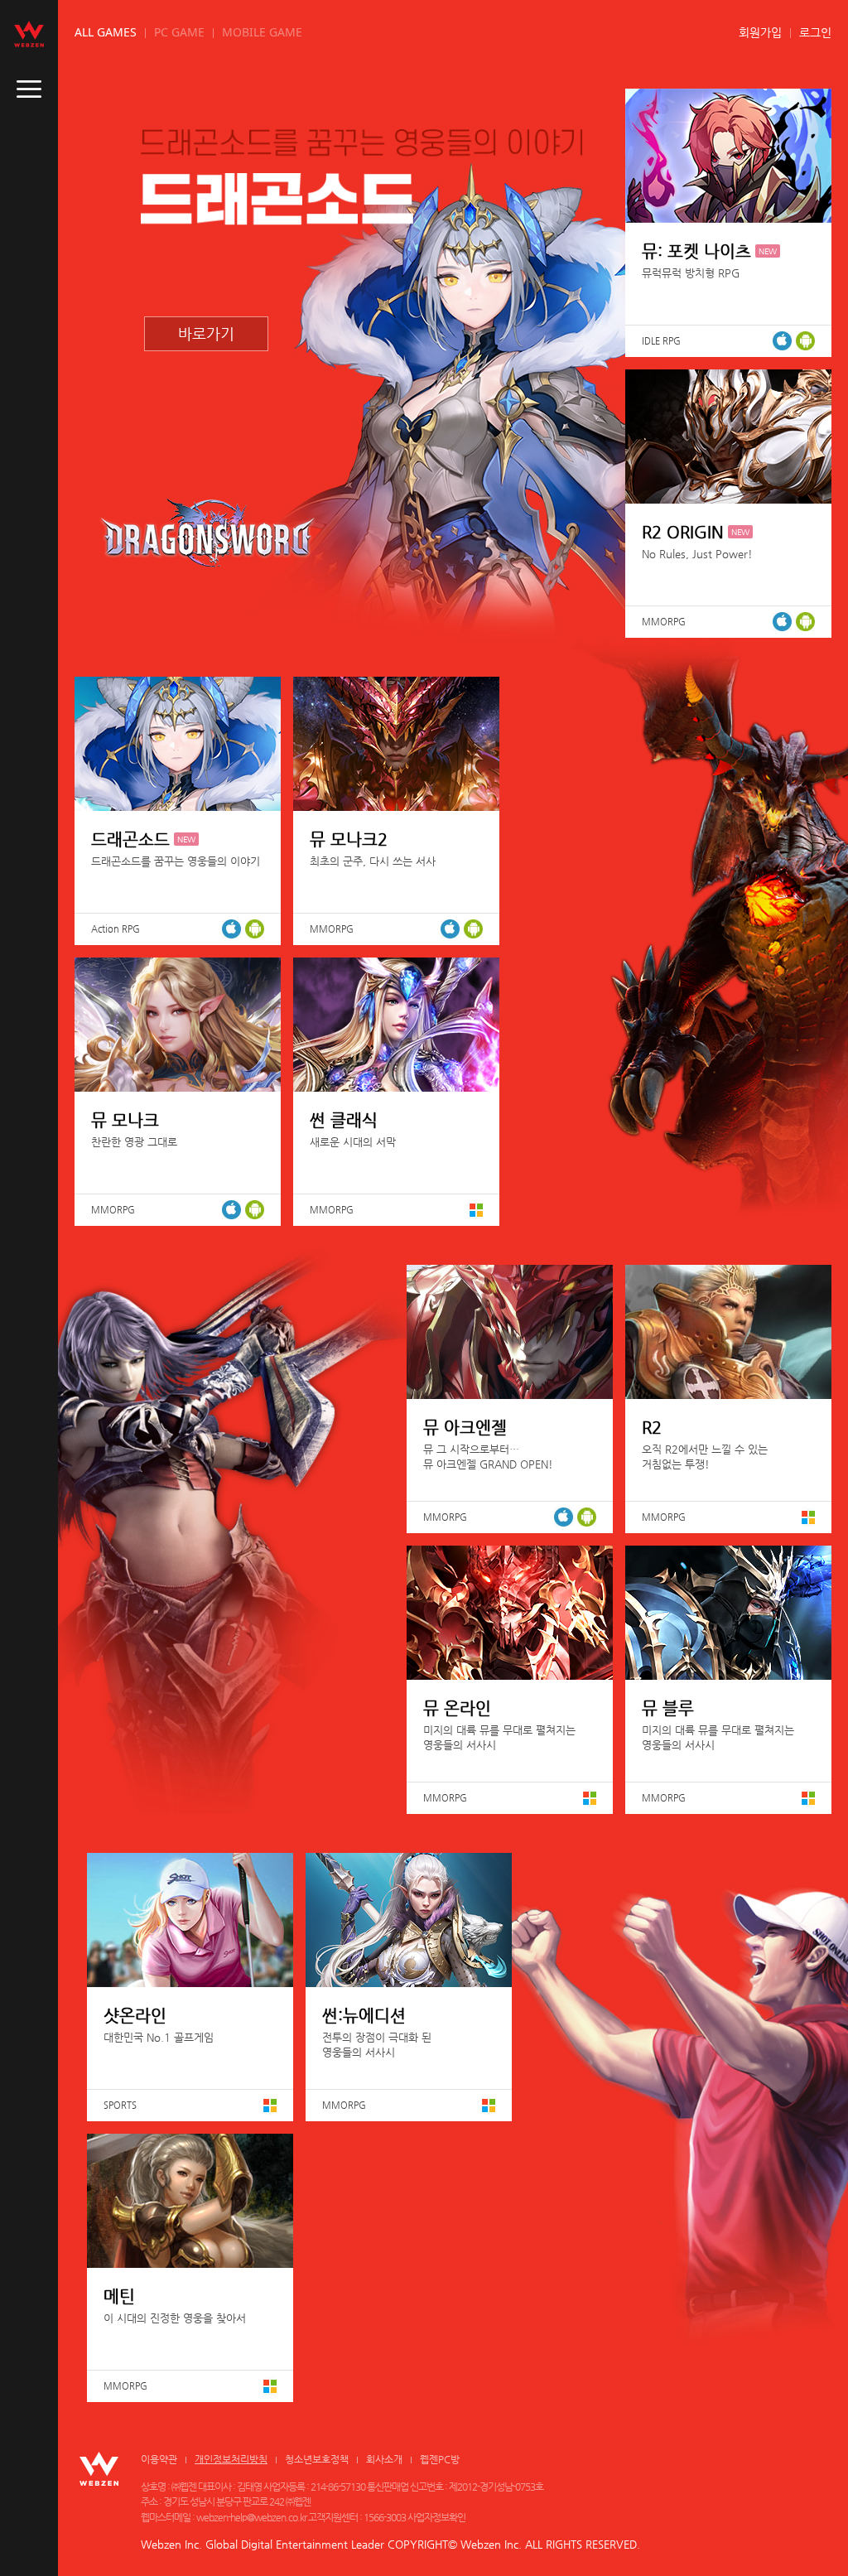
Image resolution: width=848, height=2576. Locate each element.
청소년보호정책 (317, 2459)
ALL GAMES (106, 32)
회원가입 (760, 32)
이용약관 (159, 2459)
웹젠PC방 (440, 2459)
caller (29, 89)
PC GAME (179, 32)
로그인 (815, 32)
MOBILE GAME (262, 32)
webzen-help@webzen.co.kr (251, 2517)
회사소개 (384, 2459)
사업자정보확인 (436, 2517)
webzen (29, 34)
